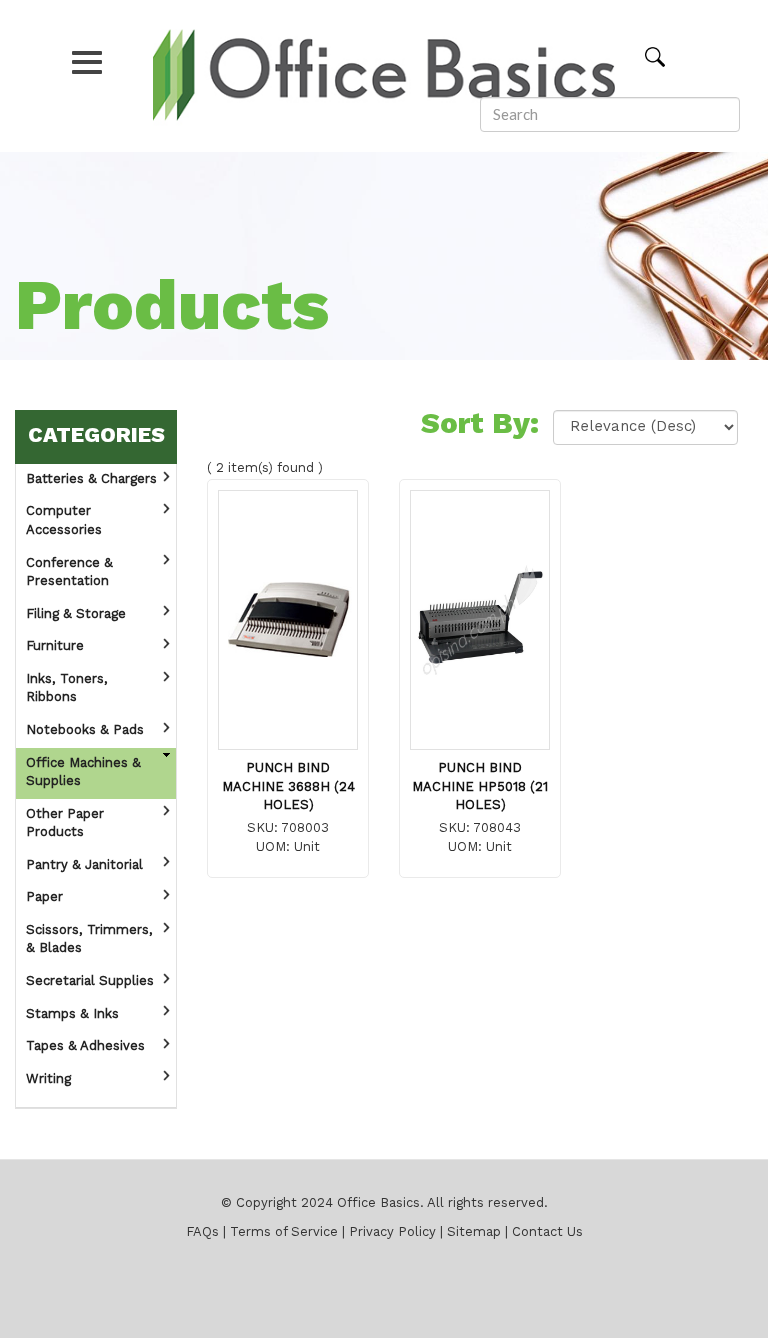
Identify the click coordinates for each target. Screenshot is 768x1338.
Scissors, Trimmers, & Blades (89, 940)
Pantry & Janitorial (84, 865)
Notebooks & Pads (85, 730)
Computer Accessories (64, 521)
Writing (48, 1079)
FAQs (202, 1232)
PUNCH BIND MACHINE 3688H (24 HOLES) (288, 787)
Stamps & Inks (72, 1014)
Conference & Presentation (69, 573)
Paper (44, 897)
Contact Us (547, 1232)
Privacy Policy (392, 1232)
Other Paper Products (65, 824)
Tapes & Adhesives (85, 1046)
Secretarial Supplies (90, 981)
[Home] (384, 76)
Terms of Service (284, 1232)
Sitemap (474, 1232)
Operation (166, 476)
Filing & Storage (76, 614)
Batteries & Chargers (91, 479)
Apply (668, 56)
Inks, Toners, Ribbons (67, 689)
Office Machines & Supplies (83, 773)
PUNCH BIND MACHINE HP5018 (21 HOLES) (480, 787)
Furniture (55, 646)
